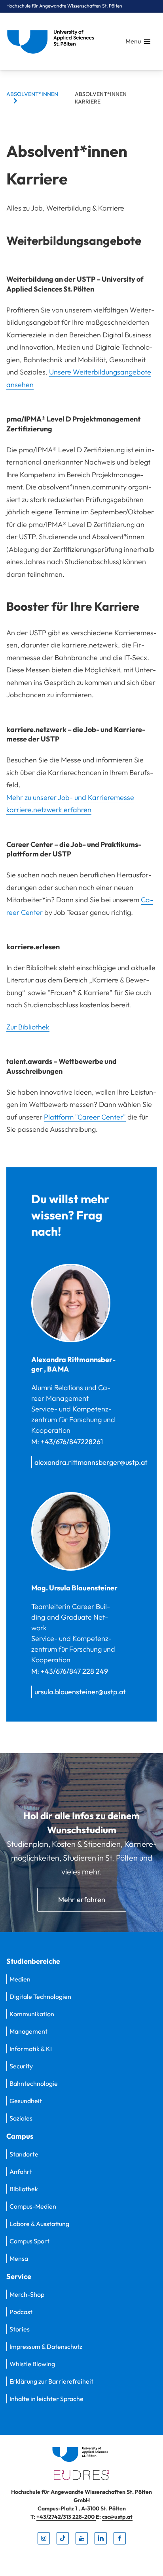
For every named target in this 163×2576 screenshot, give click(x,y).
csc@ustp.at (117, 2517)
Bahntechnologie (34, 2083)
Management (28, 2031)
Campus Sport (29, 2241)
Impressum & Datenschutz (46, 2346)
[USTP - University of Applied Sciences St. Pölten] (53, 41)
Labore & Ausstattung (39, 2224)
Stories (20, 2329)
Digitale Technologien (40, 1996)
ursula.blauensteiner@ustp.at (80, 1692)
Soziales (21, 2118)
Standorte (24, 2154)
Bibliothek (24, 2189)
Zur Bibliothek (28, 1027)
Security (21, 2066)
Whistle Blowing (32, 2364)
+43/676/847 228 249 (74, 1671)
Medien (20, 1979)
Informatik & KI (31, 2049)
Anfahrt (21, 2171)
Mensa (19, 2258)
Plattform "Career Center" (85, 1117)
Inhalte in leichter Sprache (46, 2399)
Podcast (21, 2312)
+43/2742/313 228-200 (66, 2517)
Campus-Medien (33, 2206)
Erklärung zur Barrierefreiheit (51, 2381)
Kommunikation (32, 2014)
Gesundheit (26, 2101)
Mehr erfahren (82, 1900)
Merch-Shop (27, 2294)
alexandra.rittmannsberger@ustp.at (91, 1462)
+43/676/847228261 (72, 1442)
